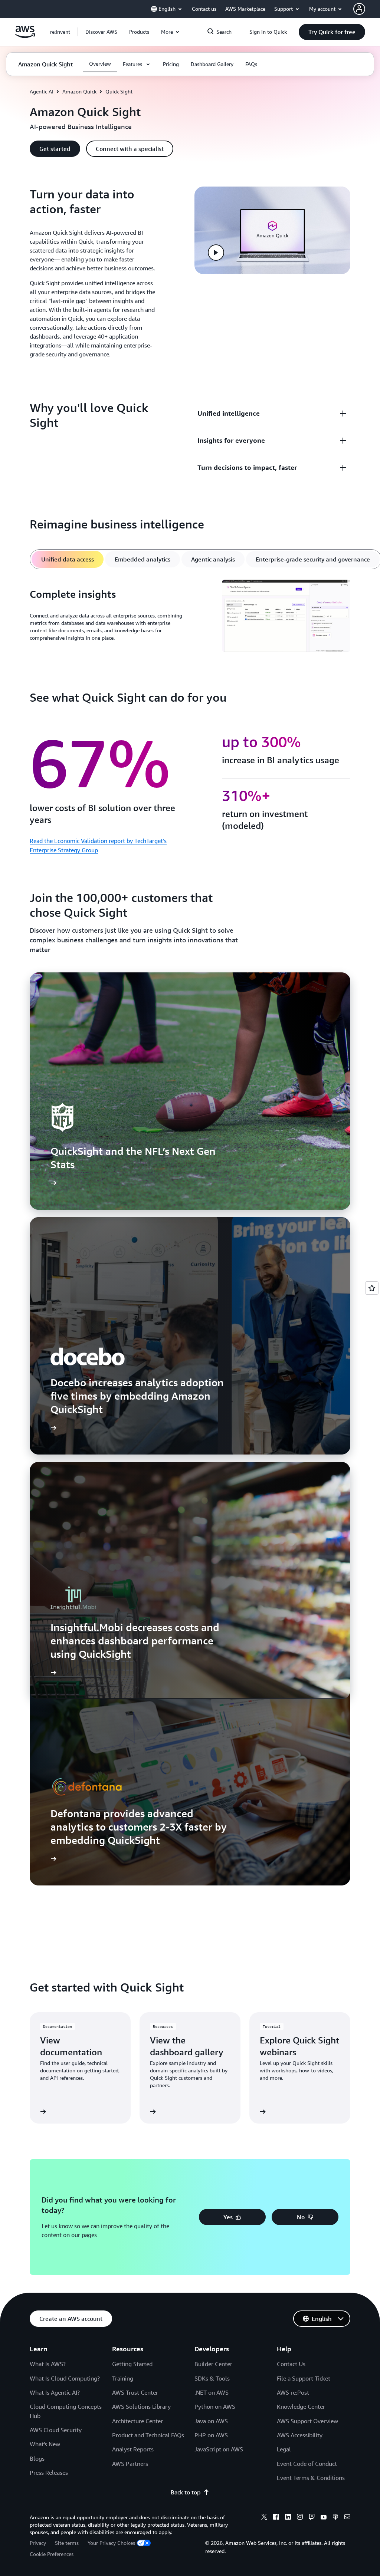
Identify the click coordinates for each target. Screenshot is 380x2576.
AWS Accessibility (300, 2435)
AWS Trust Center (135, 2392)
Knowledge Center (301, 2407)
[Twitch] (312, 2518)
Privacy (38, 2543)
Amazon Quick (79, 91)
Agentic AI (42, 91)
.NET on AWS (212, 2392)
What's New (45, 2444)
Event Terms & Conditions (311, 2478)
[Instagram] (300, 2518)
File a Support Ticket (304, 2378)
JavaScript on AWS (219, 2449)
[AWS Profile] (359, 9)
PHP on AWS (211, 2435)
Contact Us (291, 2364)
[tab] (68, 559)
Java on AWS (211, 2421)
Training (123, 2378)
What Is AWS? (48, 2364)
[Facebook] (276, 2518)
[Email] (347, 2518)
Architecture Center (137, 2421)
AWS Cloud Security (56, 2430)
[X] (264, 2518)
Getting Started (132, 2364)
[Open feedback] (372, 1288)
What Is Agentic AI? (55, 2392)
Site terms (67, 2543)
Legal (284, 2449)
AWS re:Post (293, 2392)
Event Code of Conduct (307, 2464)
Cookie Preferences (52, 2554)
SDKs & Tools (212, 2378)
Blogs (37, 2458)
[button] (101, 32)
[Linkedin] (288, 2518)
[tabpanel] (190, 617)
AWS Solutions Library (141, 2407)
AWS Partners (130, 2464)
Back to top (186, 2492)
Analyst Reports (133, 2449)
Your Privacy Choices (111, 2543)
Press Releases (49, 2473)
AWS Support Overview (307, 2421)
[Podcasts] (335, 2518)
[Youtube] (324, 2518)
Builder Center (213, 2364)
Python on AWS (215, 2407)
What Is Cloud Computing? (65, 2378)
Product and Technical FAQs (148, 2435)
